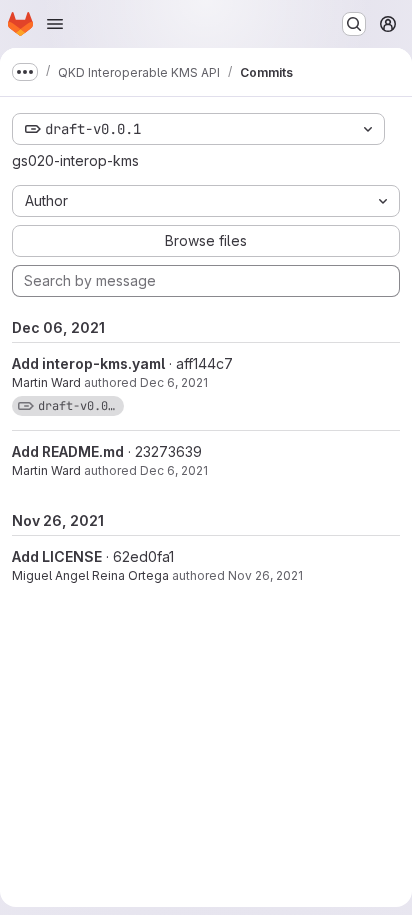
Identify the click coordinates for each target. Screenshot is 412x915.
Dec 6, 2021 (174, 382)
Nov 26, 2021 (265, 575)
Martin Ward (46, 382)
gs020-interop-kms (75, 160)
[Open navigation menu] (55, 24)
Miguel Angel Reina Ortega (90, 575)
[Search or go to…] (354, 24)
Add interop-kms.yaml (88, 363)
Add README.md (68, 451)
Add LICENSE (57, 556)
